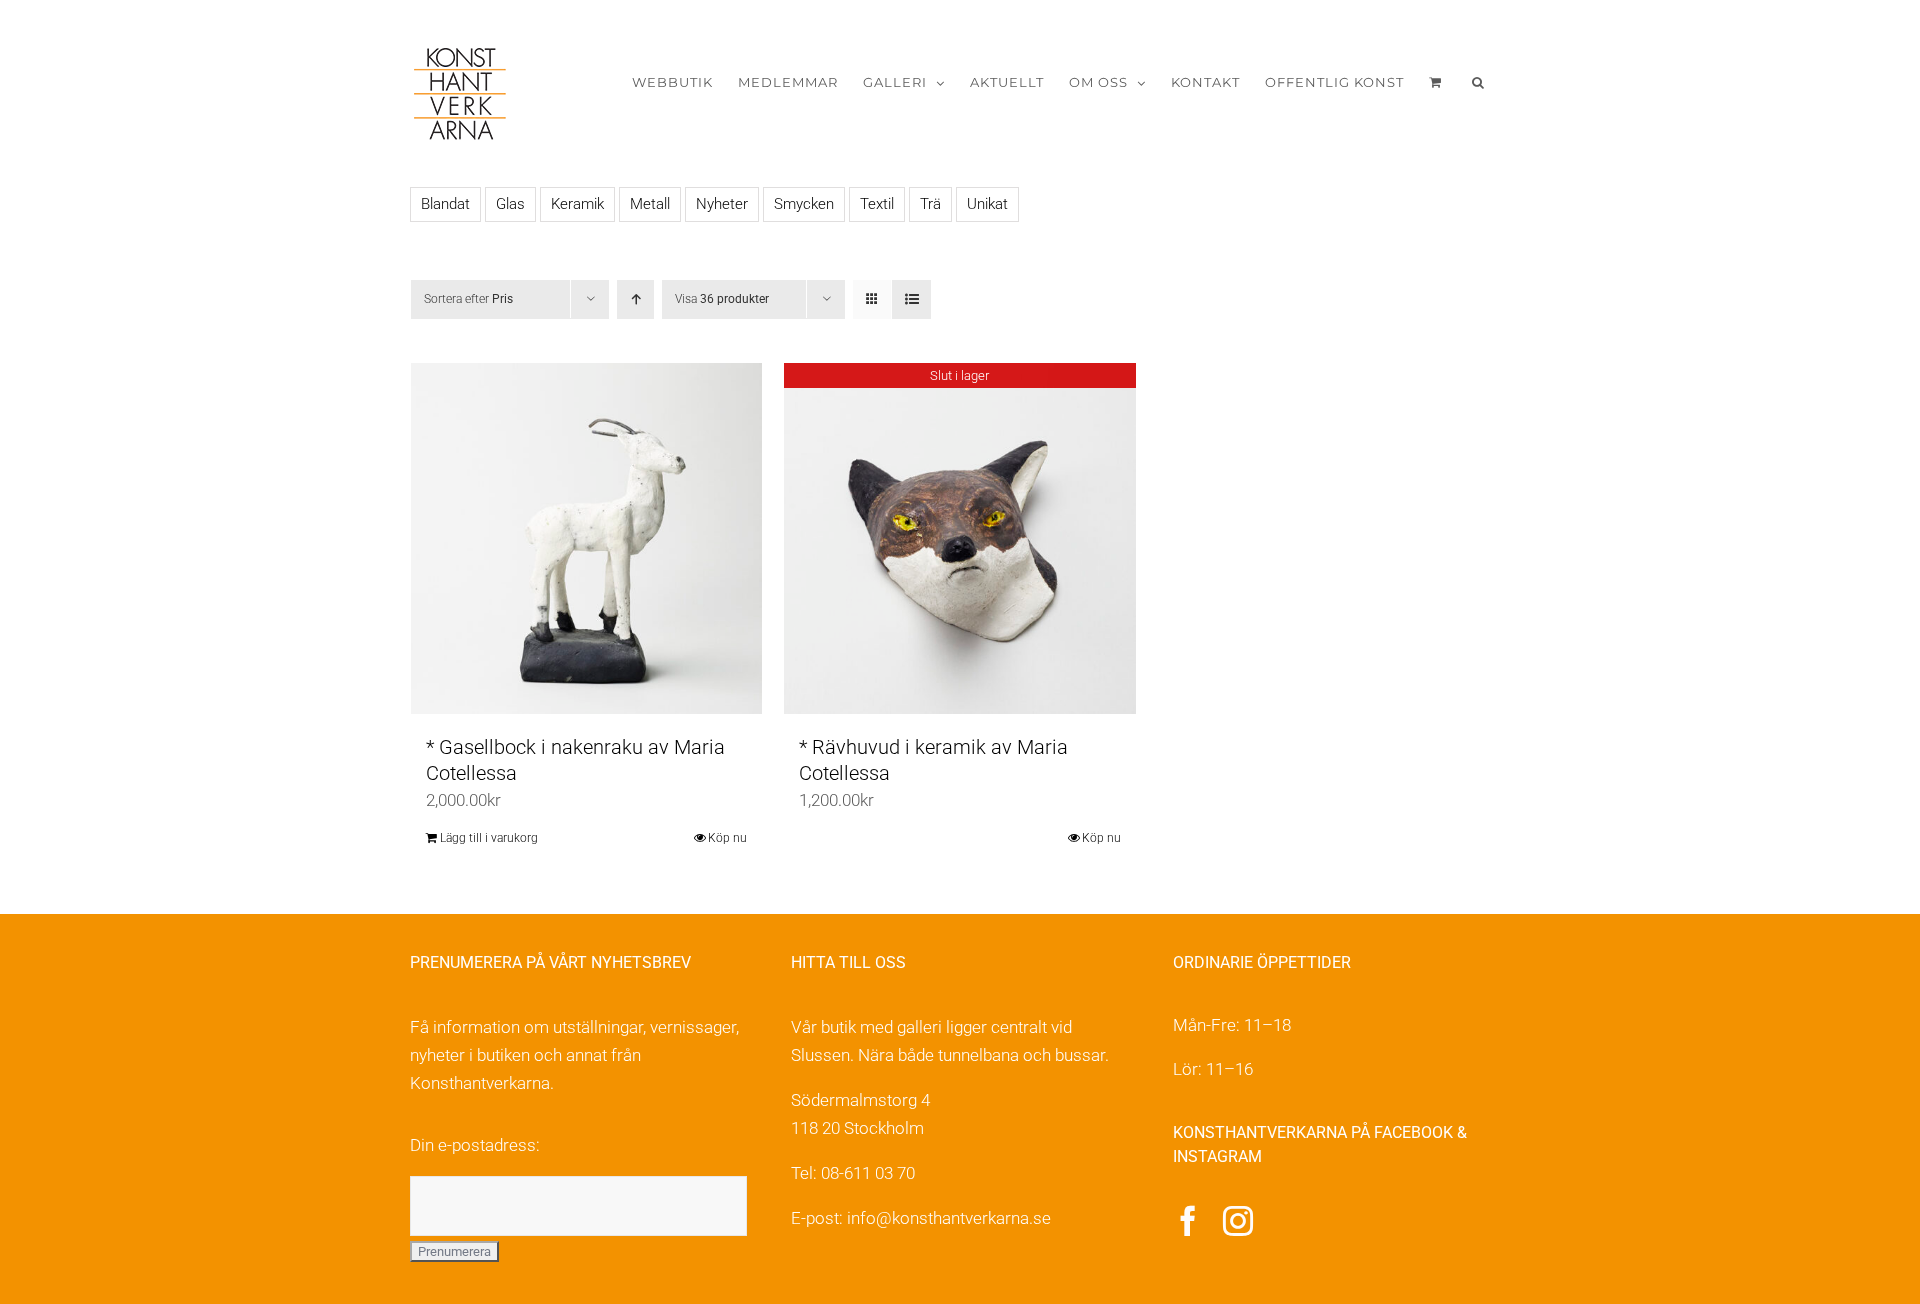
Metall (650, 204)
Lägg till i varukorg (489, 838)
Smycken (804, 204)
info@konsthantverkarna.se (949, 1218)
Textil (877, 204)
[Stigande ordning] (635, 299)
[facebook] (1188, 1221)
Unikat (987, 204)
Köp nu (727, 838)
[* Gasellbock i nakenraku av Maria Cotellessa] (586, 538)
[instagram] (1238, 1221)
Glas (510, 204)
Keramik (577, 204)
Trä (930, 204)
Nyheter (722, 204)
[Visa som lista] (911, 299)
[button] (1478, 82)
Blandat (445, 204)
